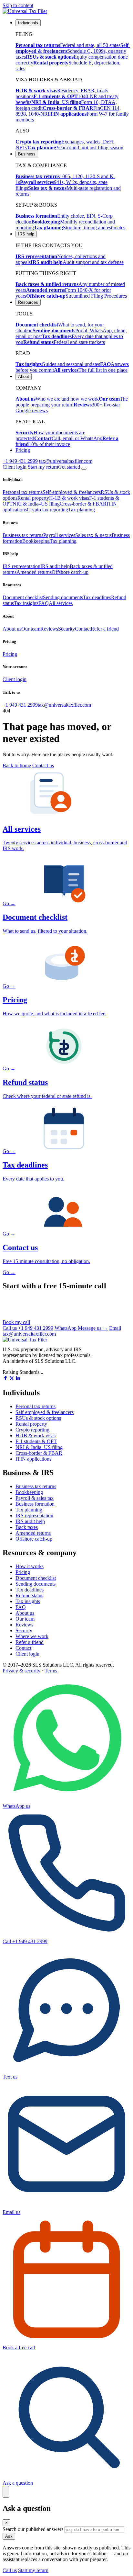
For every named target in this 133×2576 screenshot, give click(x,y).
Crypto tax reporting (47, 510)
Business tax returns (23, 535)
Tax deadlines (97, 597)
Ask (9, 2536)
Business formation (35, 1504)
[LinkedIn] (18, 1379)
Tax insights (26, 603)
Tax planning (82, 510)
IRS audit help (55, 566)
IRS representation (21, 566)
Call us (28, 1328)
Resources (28, 302)
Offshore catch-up (70, 572)
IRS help (26, 234)
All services (61, 603)
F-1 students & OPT (36, 1441)
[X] (12, 1379)
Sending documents (63, 597)
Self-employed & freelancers (72, 492)
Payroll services (59, 535)
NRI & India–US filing (36, 504)
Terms (51, 1671)
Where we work (32, 1636)
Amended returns (34, 572)
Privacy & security (21, 1671)
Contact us (43, 765)
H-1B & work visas (69, 498)
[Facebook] (5, 1379)
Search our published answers (33, 2529)
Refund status (29, 1596)
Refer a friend (105, 629)
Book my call (16, 1322)
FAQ (44, 603)
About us (12, 629)
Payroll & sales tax (35, 1498)
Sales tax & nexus (93, 535)
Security (66, 629)
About (24, 376)
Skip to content (18, 5)
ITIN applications (33, 1459)
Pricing (23, 450)
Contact (83, 629)
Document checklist (23, 597)
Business (27, 154)
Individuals (28, 23)
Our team (31, 629)
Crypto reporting (32, 1430)
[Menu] (84, 469)
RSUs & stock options (38, 1418)
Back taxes (27, 1527)
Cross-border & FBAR (83, 504)
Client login (15, 467)
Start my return (33, 2570)
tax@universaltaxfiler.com (66, 461)
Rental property (33, 498)
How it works (30, 1566)
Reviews (49, 629)
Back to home (17, 765)
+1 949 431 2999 (20, 461)
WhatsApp (81, 1328)
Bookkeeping (36, 541)
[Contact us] (6, 2492)
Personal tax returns (23, 492)
